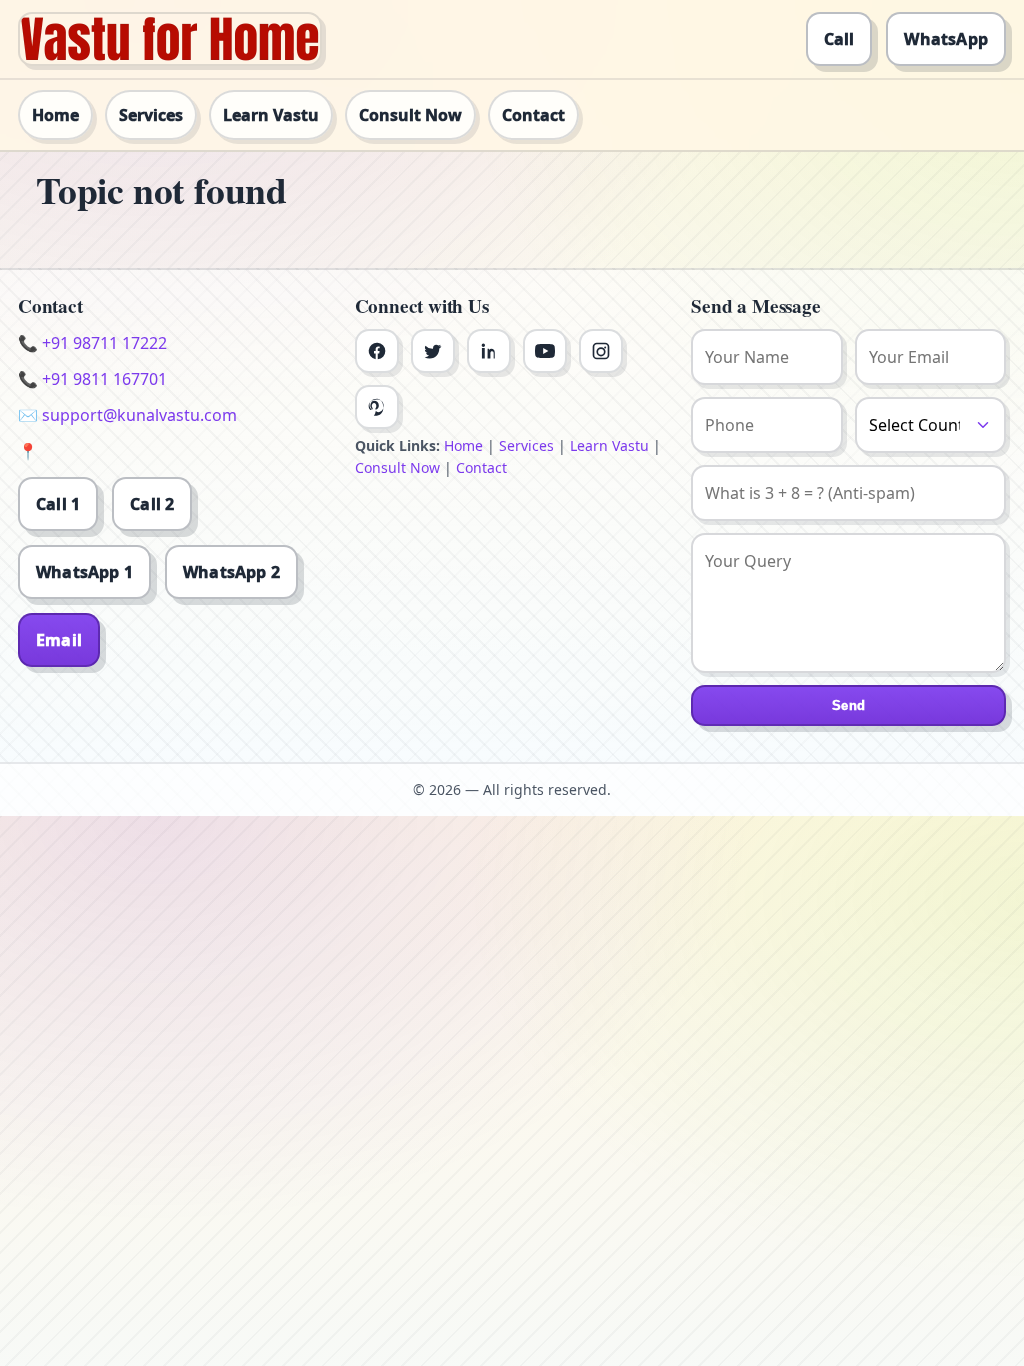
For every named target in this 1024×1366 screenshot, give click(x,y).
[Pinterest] (377, 407)
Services (151, 115)
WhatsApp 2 (231, 572)
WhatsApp (946, 39)
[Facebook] (377, 351)
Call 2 (152, 504)
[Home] (170, 39)
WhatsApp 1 (84, 572)
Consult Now (410, 115)
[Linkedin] (489, 351)
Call (839, 39)
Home (55, 115)
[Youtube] (545, 351)
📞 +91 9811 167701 (92, 379)
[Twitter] (433, 351)
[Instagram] (601, 351)
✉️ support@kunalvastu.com (127, 415)
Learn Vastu (271, 115)
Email (59, 640)
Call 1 (58, 504)
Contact (533, 115)
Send (848, 705)
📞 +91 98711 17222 (92, 343)
